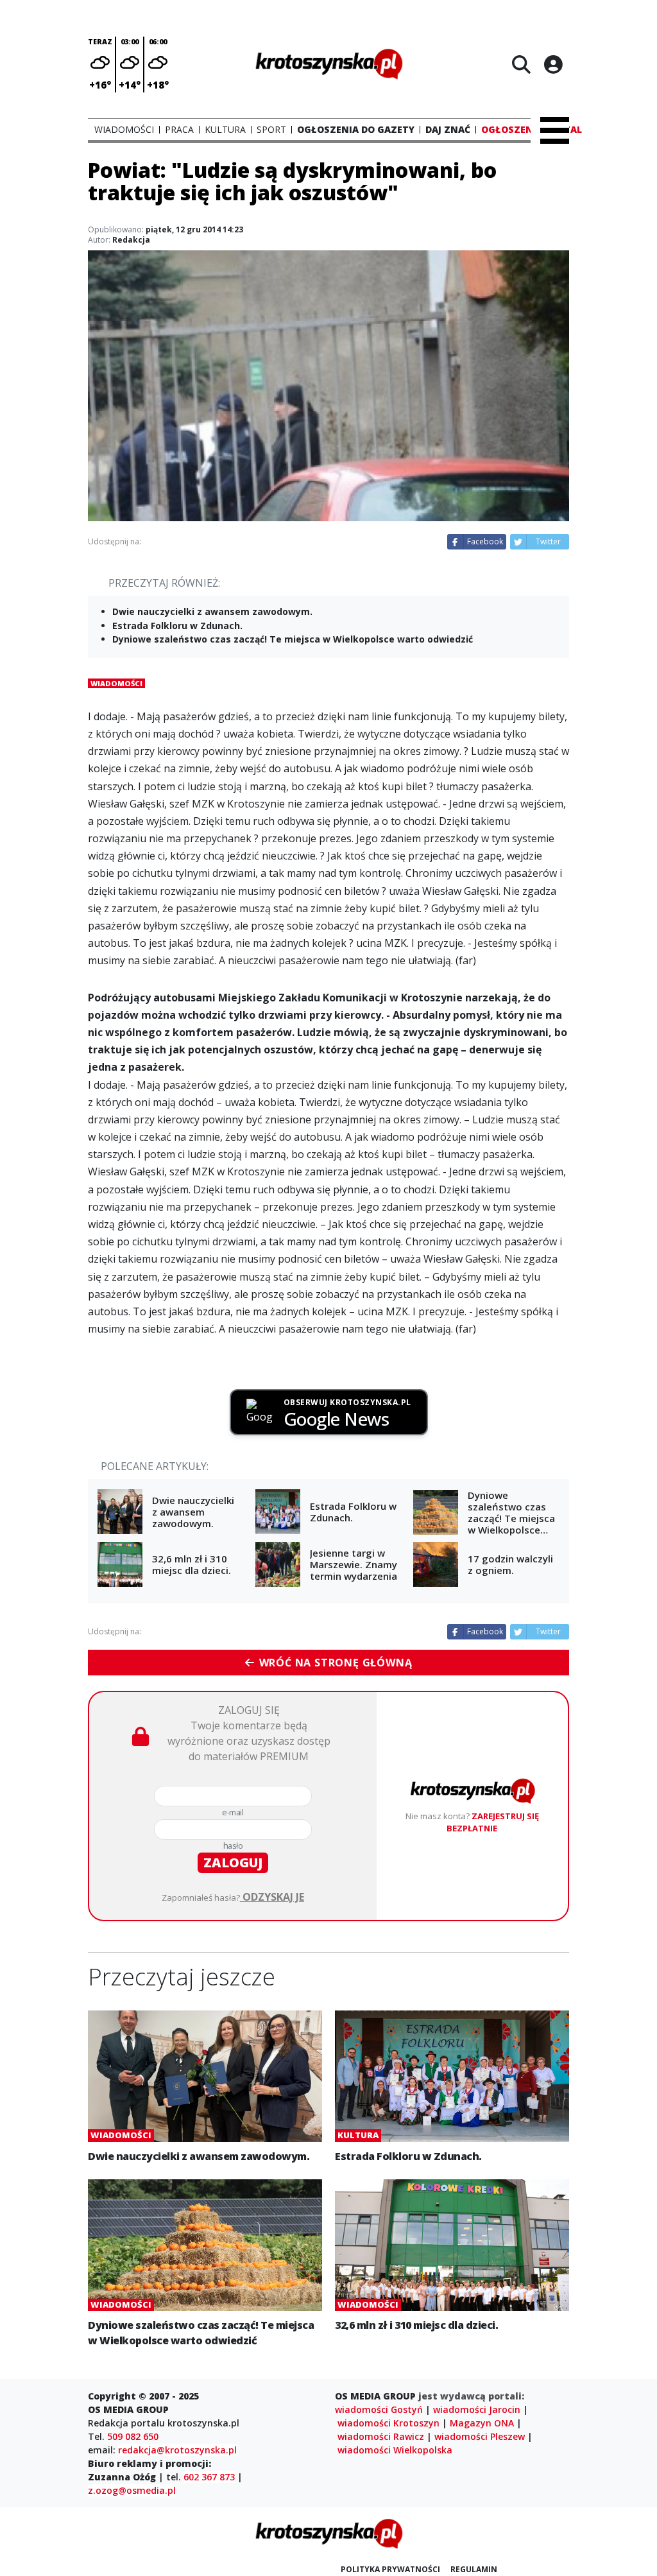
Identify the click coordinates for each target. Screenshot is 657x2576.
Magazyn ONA (482, 2423)
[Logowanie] (553, 64)
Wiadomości (116, 683)
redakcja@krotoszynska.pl (177, 2450)
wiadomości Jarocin (477, 2409)
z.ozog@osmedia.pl (132, 2490)
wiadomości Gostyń (379, 2409)
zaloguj (233, 1863)
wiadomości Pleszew (480, 2436)
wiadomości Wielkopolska (395, 2450)
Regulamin (474, 2569)
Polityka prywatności (390, 2569)
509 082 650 (133, 2436)
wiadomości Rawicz (381, 2436)
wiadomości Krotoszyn (388, 2423)
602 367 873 (209, 2477)
